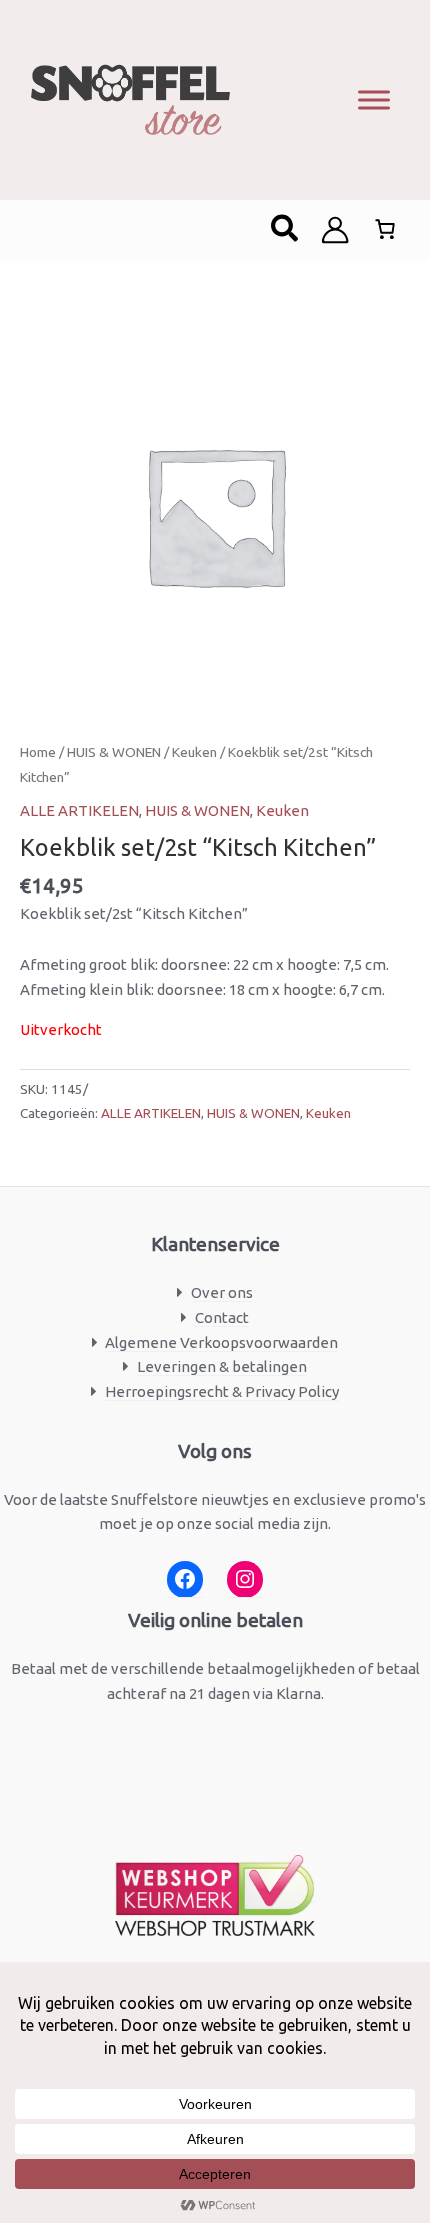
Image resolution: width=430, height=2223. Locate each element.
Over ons (222, 1292)
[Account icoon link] (335, 230)
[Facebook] (185, 1579)
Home (38, 752)
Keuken (194, 752)
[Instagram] (245, 1579)
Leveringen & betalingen (222, 1366)
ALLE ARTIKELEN (79, 810)
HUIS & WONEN (114, 752)
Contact (222, 1317)
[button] (285, 230)
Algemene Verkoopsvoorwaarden (221, 1342)
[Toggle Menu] (374, 99)
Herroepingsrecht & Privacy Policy (222, 1391)
